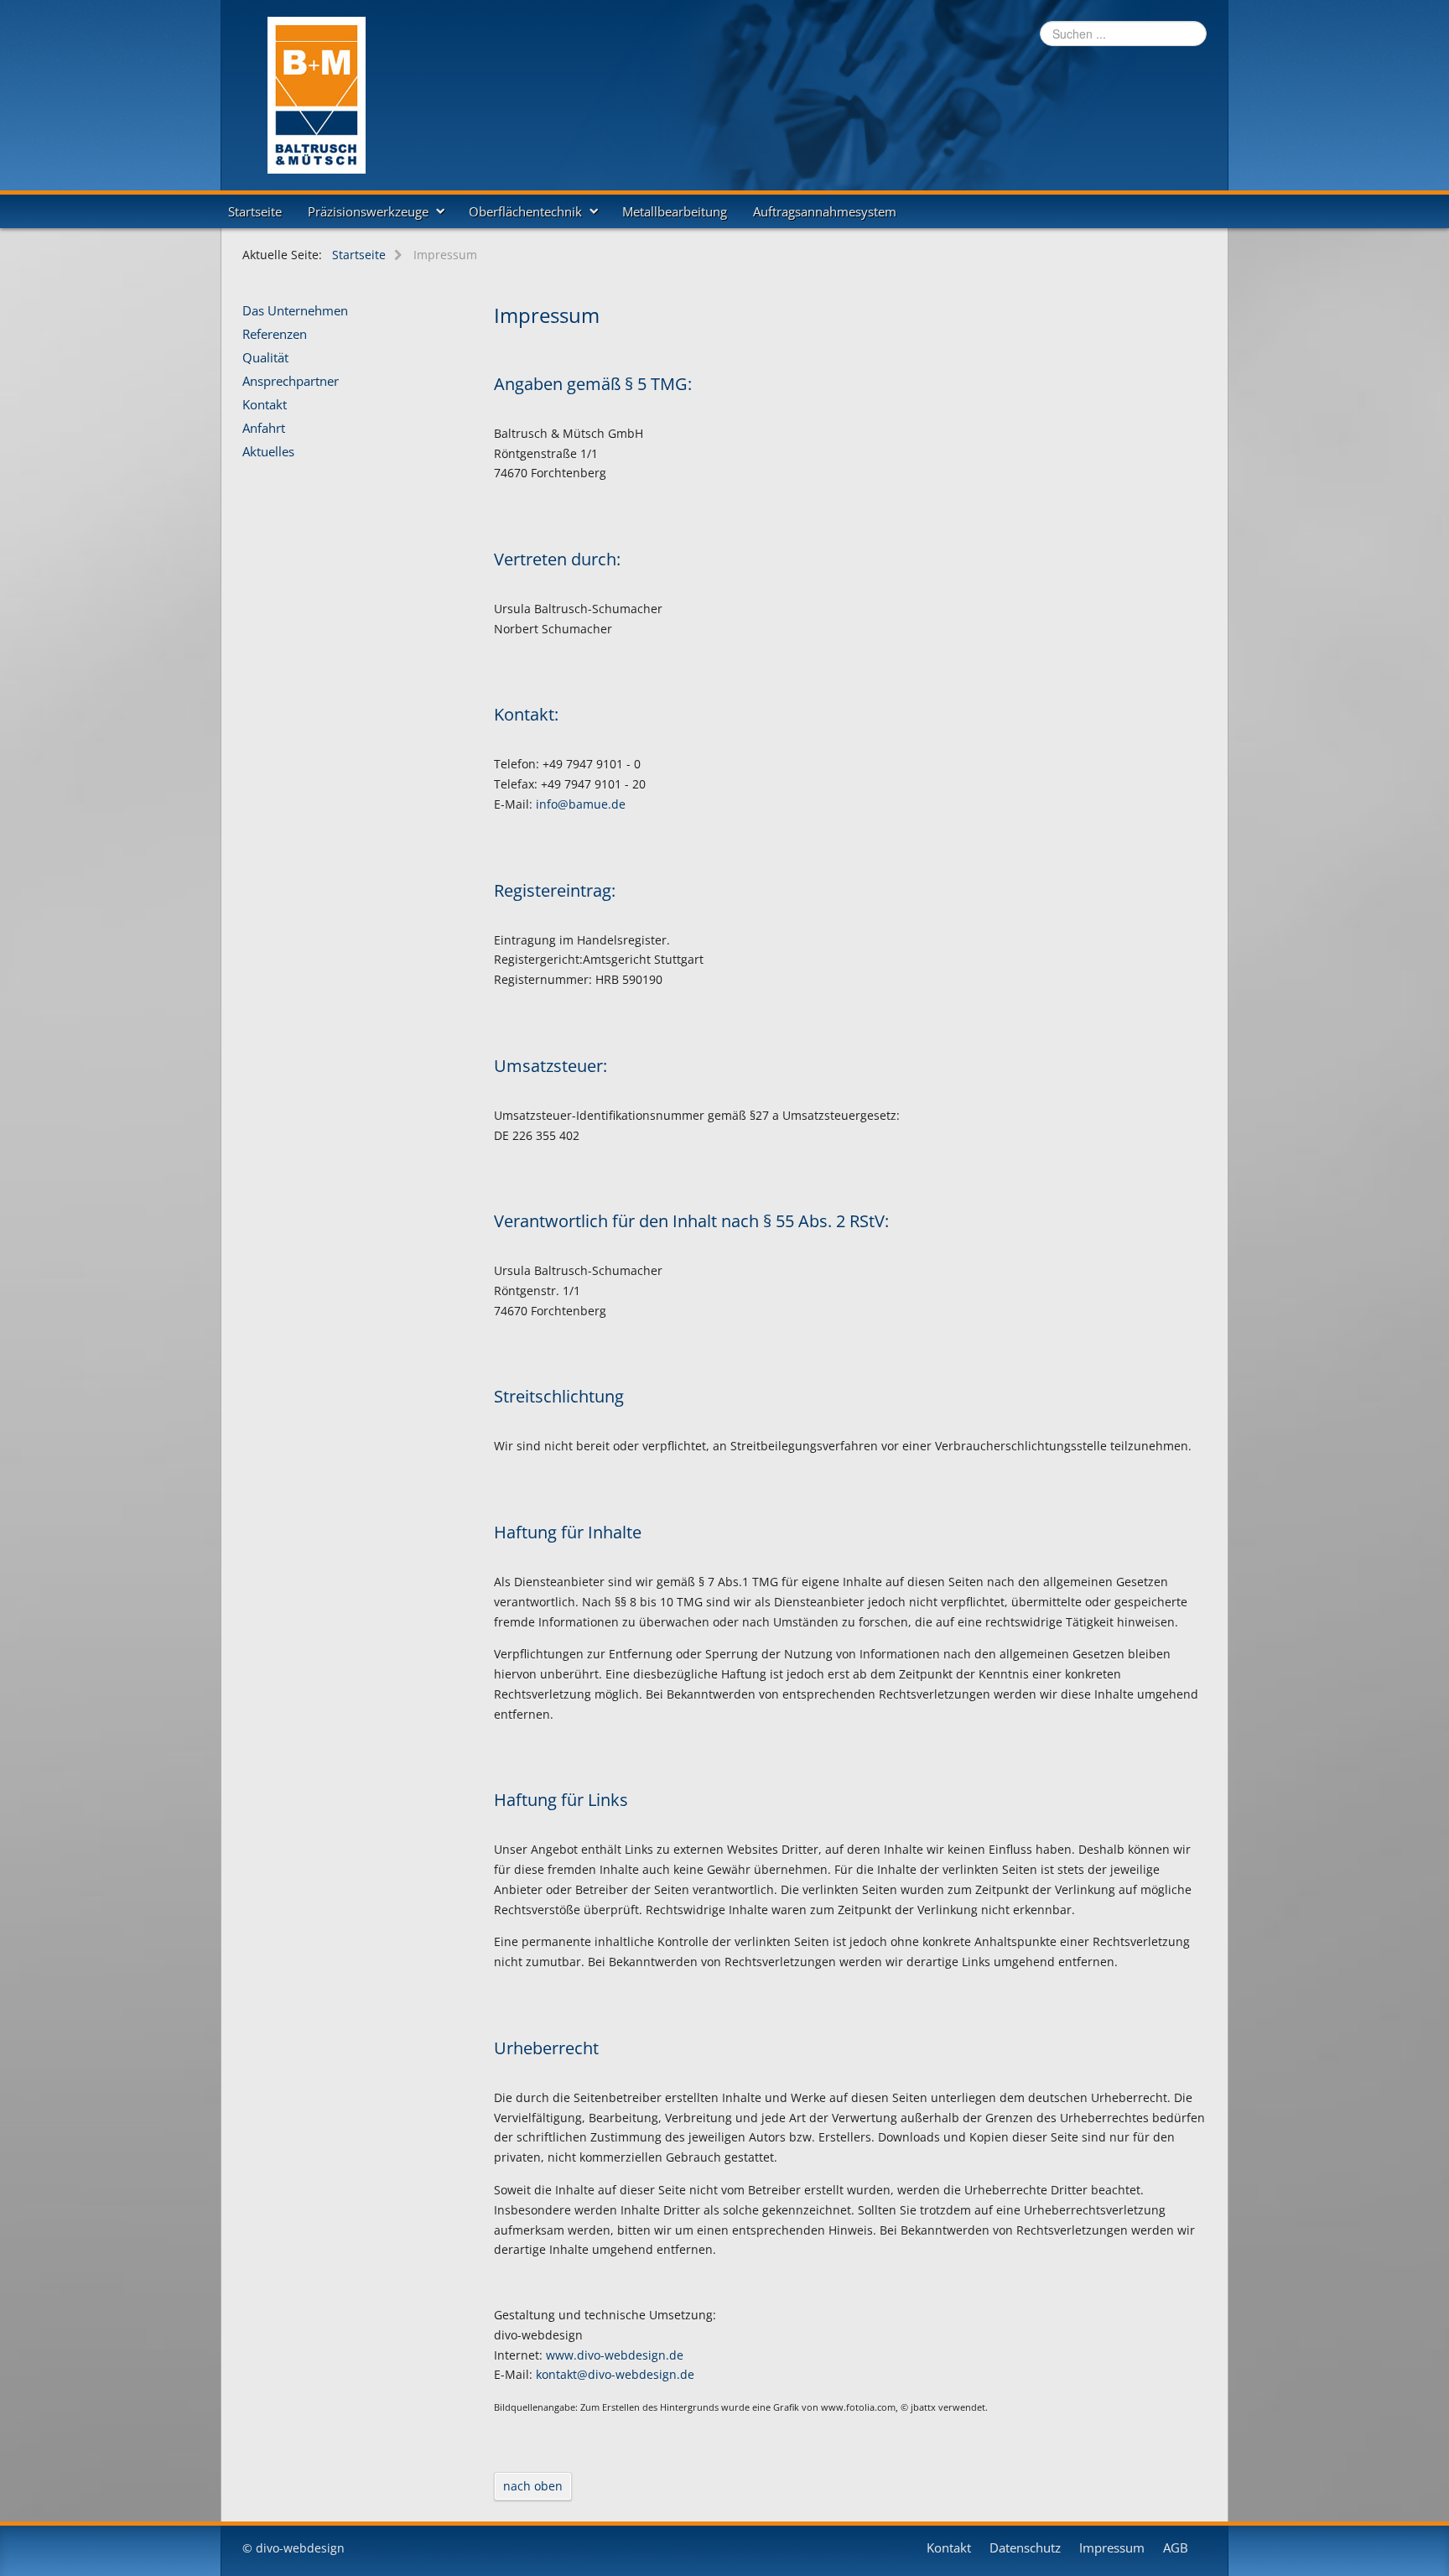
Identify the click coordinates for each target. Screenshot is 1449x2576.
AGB (1176, 2548)
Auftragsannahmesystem (825, 211)
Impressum (1112, 2548)
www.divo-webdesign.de (615, 2355)
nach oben (533, 2486)
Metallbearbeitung (675, 211)
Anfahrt (264, 429)
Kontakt (265, 405)
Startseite (255, 211)
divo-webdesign (300, 2548)
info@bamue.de (581, 804)
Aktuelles (268, 452)
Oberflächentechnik (525, 211)
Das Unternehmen (295, 311)
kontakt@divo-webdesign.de (615, 2374)
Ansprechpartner (291, 382)
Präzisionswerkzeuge (368, 211)
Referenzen (275, 335)
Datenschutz (1025, 2548)
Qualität (265, 358)
